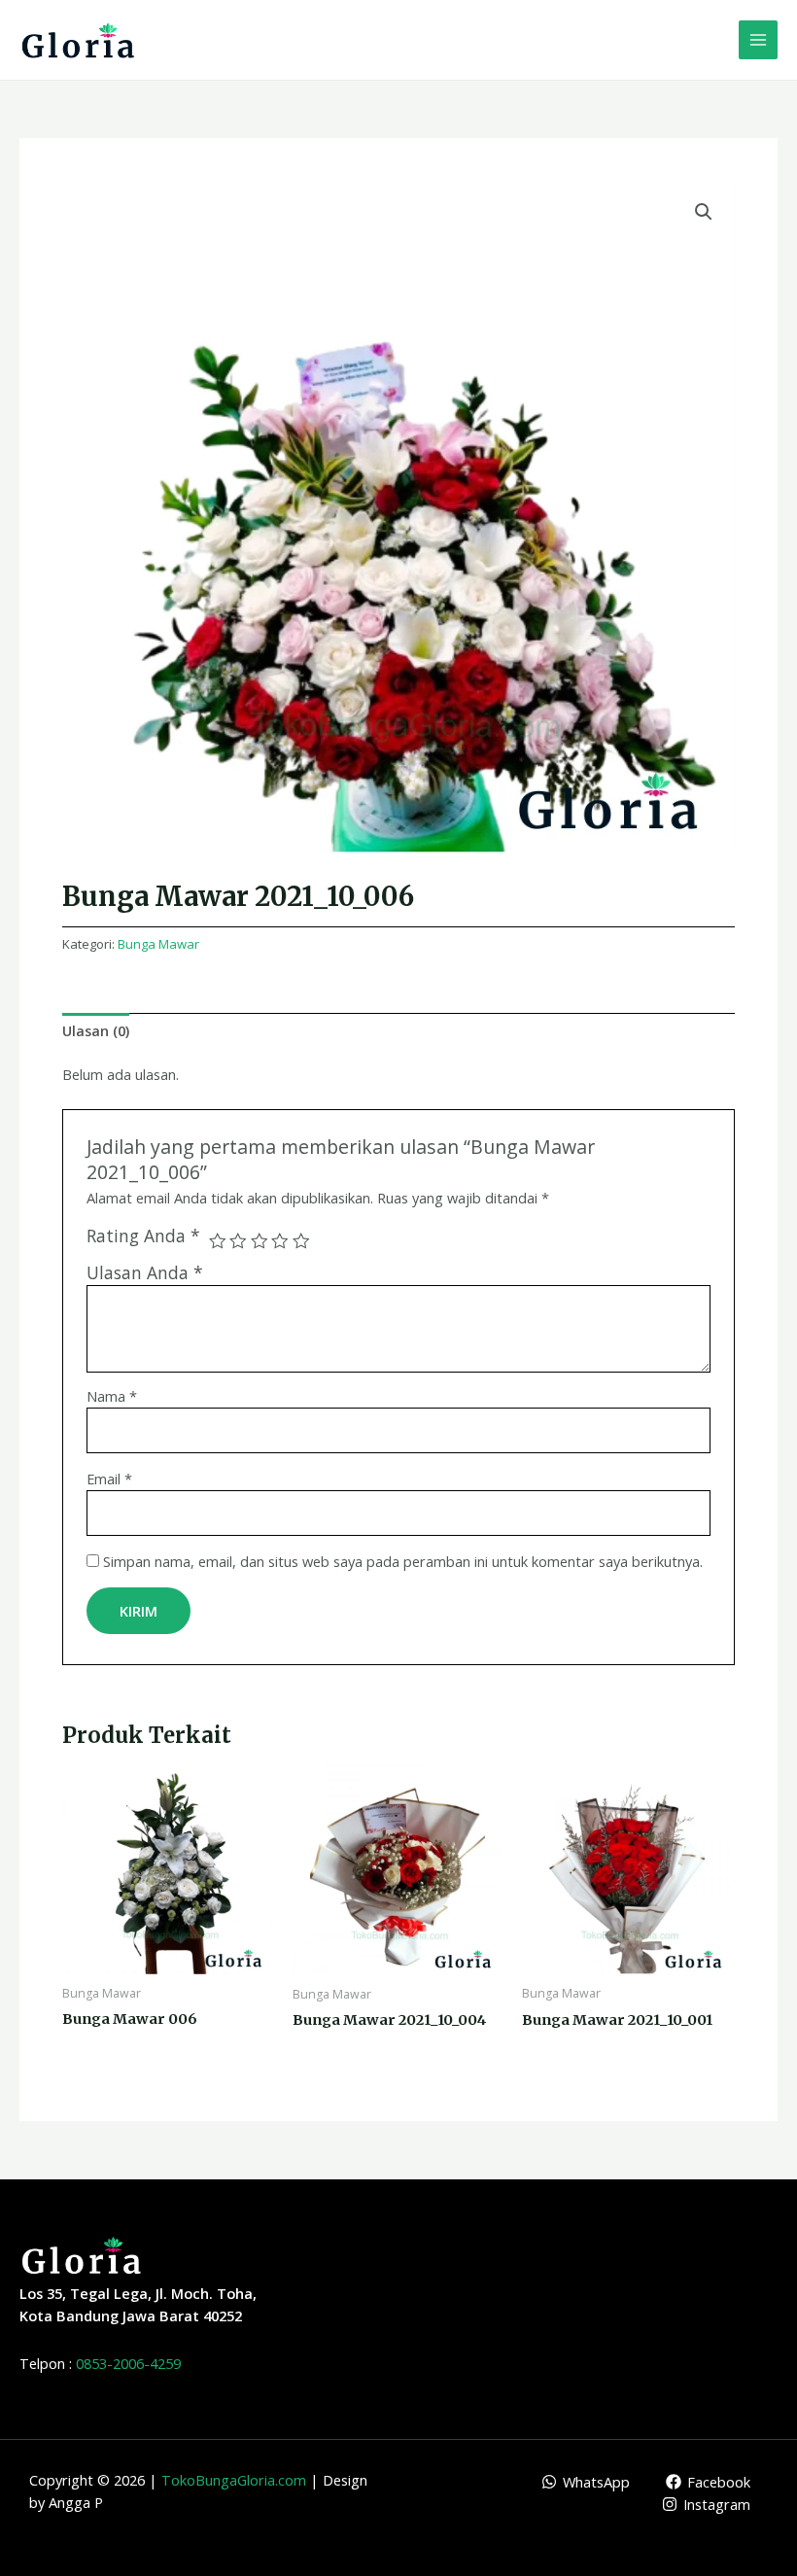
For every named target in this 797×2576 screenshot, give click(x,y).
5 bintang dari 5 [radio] (301, 1241)
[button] (704, 212)
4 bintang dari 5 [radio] (280, 1241)
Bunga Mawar (158, 944)
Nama (112, 1396)
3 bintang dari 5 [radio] (260, 1241)
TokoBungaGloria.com (234, 2480)
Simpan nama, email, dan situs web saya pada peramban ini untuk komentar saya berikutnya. (403, 1561)
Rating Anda (143, 1236)
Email (109, 1479)
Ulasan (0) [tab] (96, 1030)
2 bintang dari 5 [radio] (238, 1241)
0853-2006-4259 (128, 2363)
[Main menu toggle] (758, 40)
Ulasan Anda (145, 1272)
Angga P (76, 2502)
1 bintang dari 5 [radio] (218, 1241)
